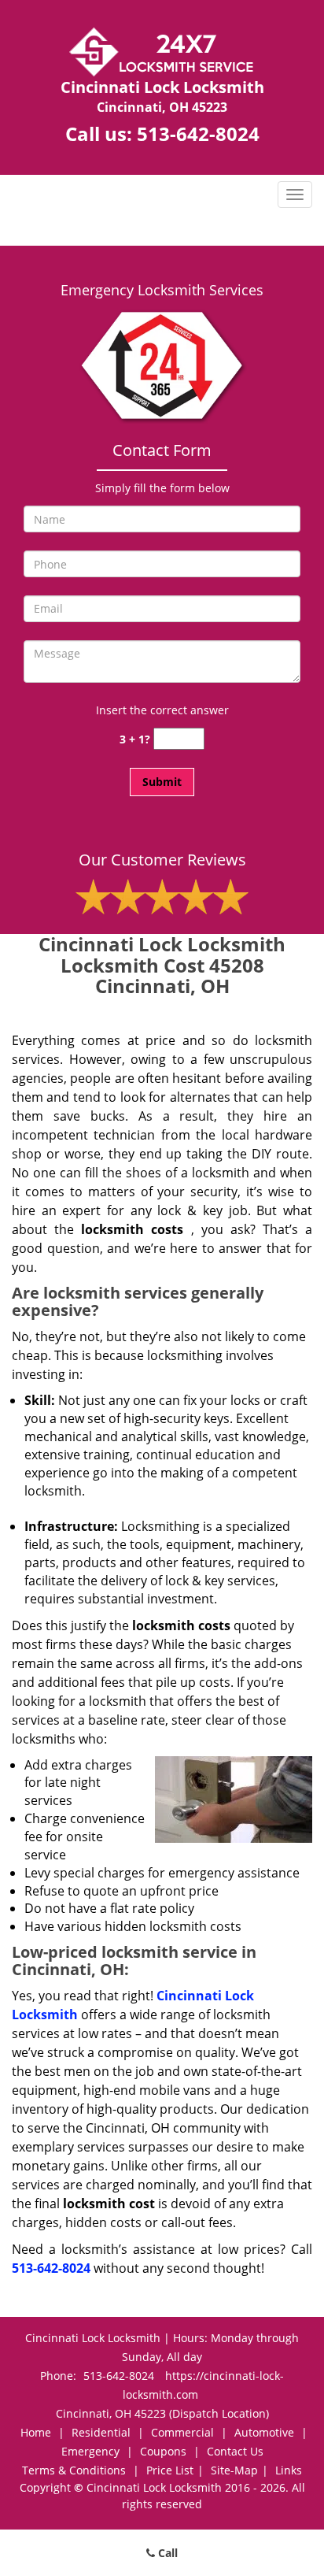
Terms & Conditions (74, 2470)
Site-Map (234, 2470)
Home (36, 2432)
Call (166, 2553)
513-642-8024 (198, 133)
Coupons (163, 2451)
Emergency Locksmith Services (162, 290)
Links (289, 2470)
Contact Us (235, 2451)
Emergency (90, 2451)
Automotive (264, 2432)
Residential (101, 2432)
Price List (170, 2470)
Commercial (182, 2432)
